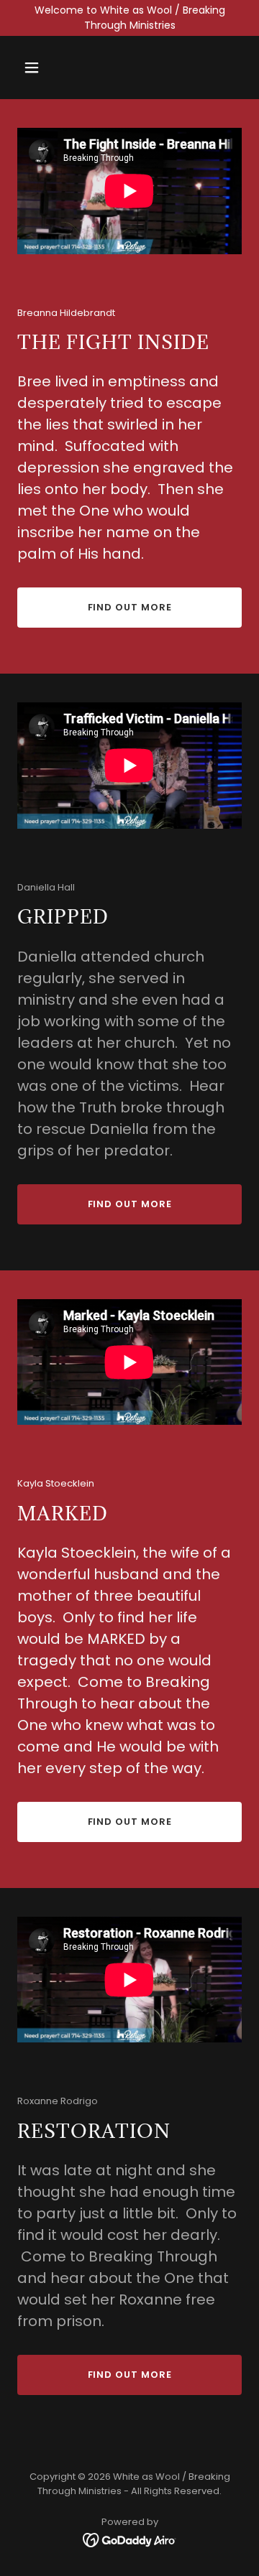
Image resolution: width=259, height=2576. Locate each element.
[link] (130, 2539)
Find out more (130, 607)
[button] (34, 68)
